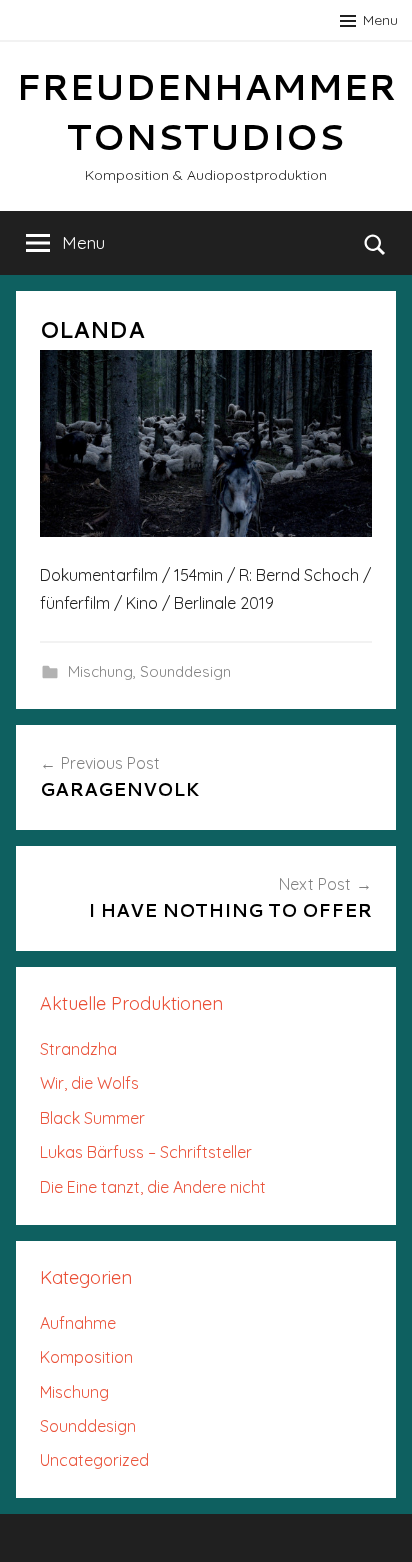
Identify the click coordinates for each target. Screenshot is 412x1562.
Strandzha (78, 1049)
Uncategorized (94, 1460)
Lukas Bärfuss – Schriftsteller (146, 1152)
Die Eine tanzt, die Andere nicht (153, 1187)
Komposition (86, 1357)
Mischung (100, 671)
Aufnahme (78, 1323)
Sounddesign (185, 671)
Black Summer (92, 1118)
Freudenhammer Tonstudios (206, 111)
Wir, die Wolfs (89, 1083)
